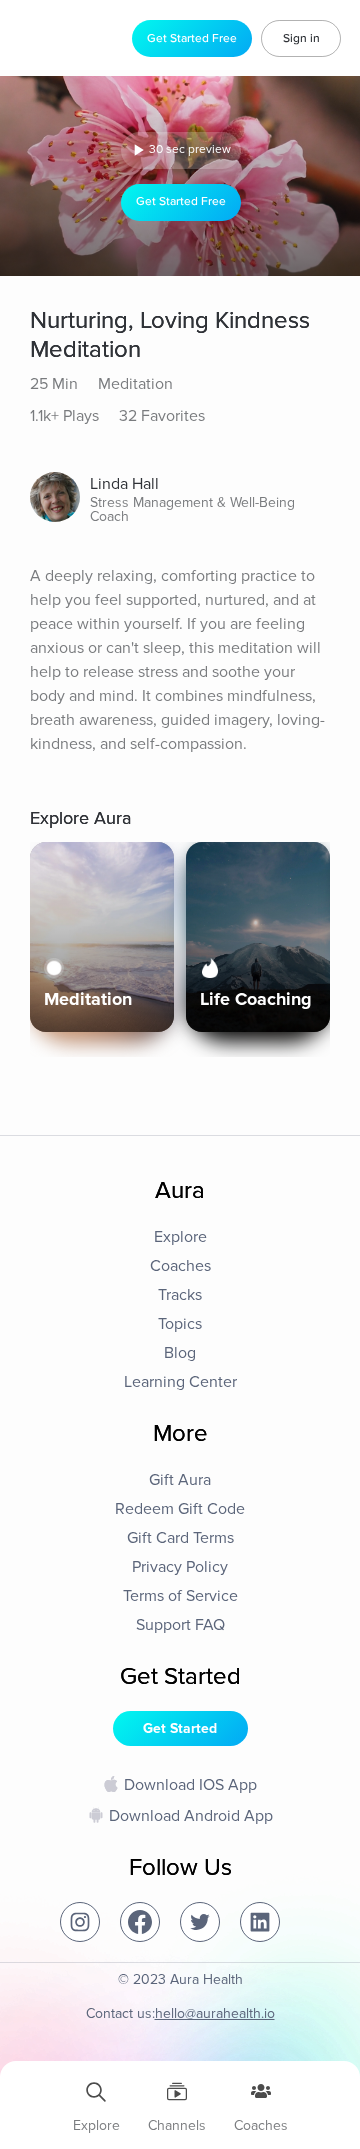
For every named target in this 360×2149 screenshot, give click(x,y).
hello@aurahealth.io (215, 2013)
